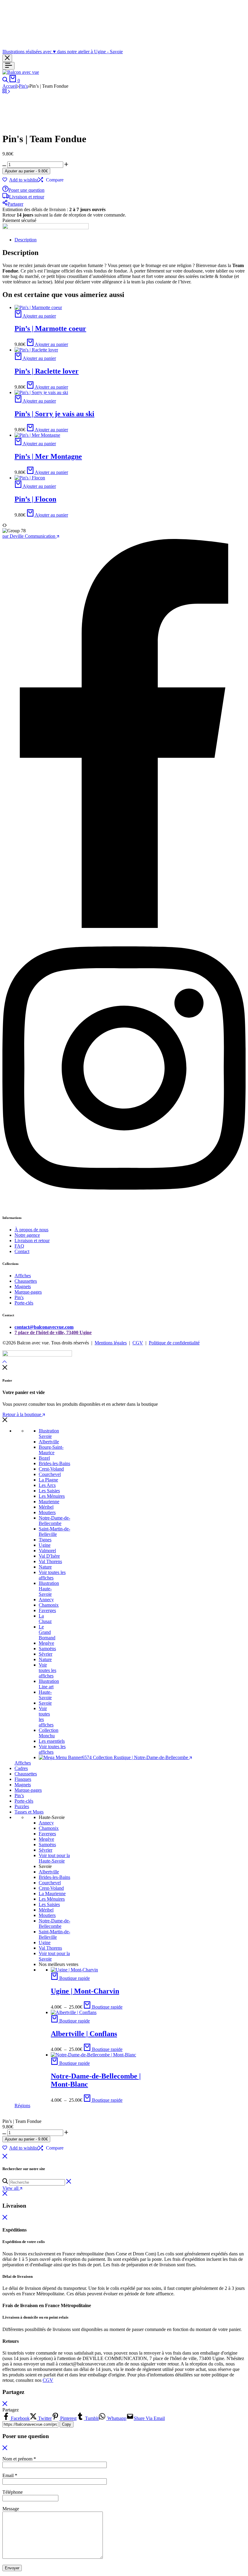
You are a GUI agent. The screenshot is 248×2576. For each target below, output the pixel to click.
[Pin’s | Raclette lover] (36, 350)
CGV (138, 1343)
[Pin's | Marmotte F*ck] (9, 91)
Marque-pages (28, 1292)
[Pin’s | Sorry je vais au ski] (41, 392)
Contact (22, 1251)
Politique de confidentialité (174, 1343)
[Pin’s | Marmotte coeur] (38, 307)
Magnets (23, 1286)
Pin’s (19, 1796)
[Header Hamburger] (8, 66)
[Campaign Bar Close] (7, 58)
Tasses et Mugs (29, 1812)
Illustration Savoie (49, 1433)
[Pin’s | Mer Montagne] (37, 435)
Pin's (23, 86)
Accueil (10, 86)
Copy (67, 2424)
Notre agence (27, 1235)
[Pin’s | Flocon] (30, 478)
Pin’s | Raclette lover (47, 371)
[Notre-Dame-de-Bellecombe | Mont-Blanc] (93, 2055)
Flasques (23, 1779)
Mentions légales (111, 1343)
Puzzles (22, 1806)
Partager (15, 204)
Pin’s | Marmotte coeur (50, 328)
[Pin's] (5, 91)
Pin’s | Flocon (35, 499)
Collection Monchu (49, 1733)
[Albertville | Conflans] (74, 2012)
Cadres (21, 1768)
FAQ (19, 1246)
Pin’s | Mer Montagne (48, 456)
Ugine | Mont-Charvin (85, 1991)
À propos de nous (31, 1230)
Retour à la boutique (22, 1414)
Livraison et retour (27, 197)
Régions (22, 2106)
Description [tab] (26, 240)
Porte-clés (24, 1303)
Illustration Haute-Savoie (49, 1589)
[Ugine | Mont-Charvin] (74, 1970)
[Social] (124, 926)
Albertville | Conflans (84, 2034)
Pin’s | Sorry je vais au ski (54, 414)
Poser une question (26, 190)
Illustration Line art (49, 1684)
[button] (51, 180)
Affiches (23, 1276)
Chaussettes (26, 1281)
